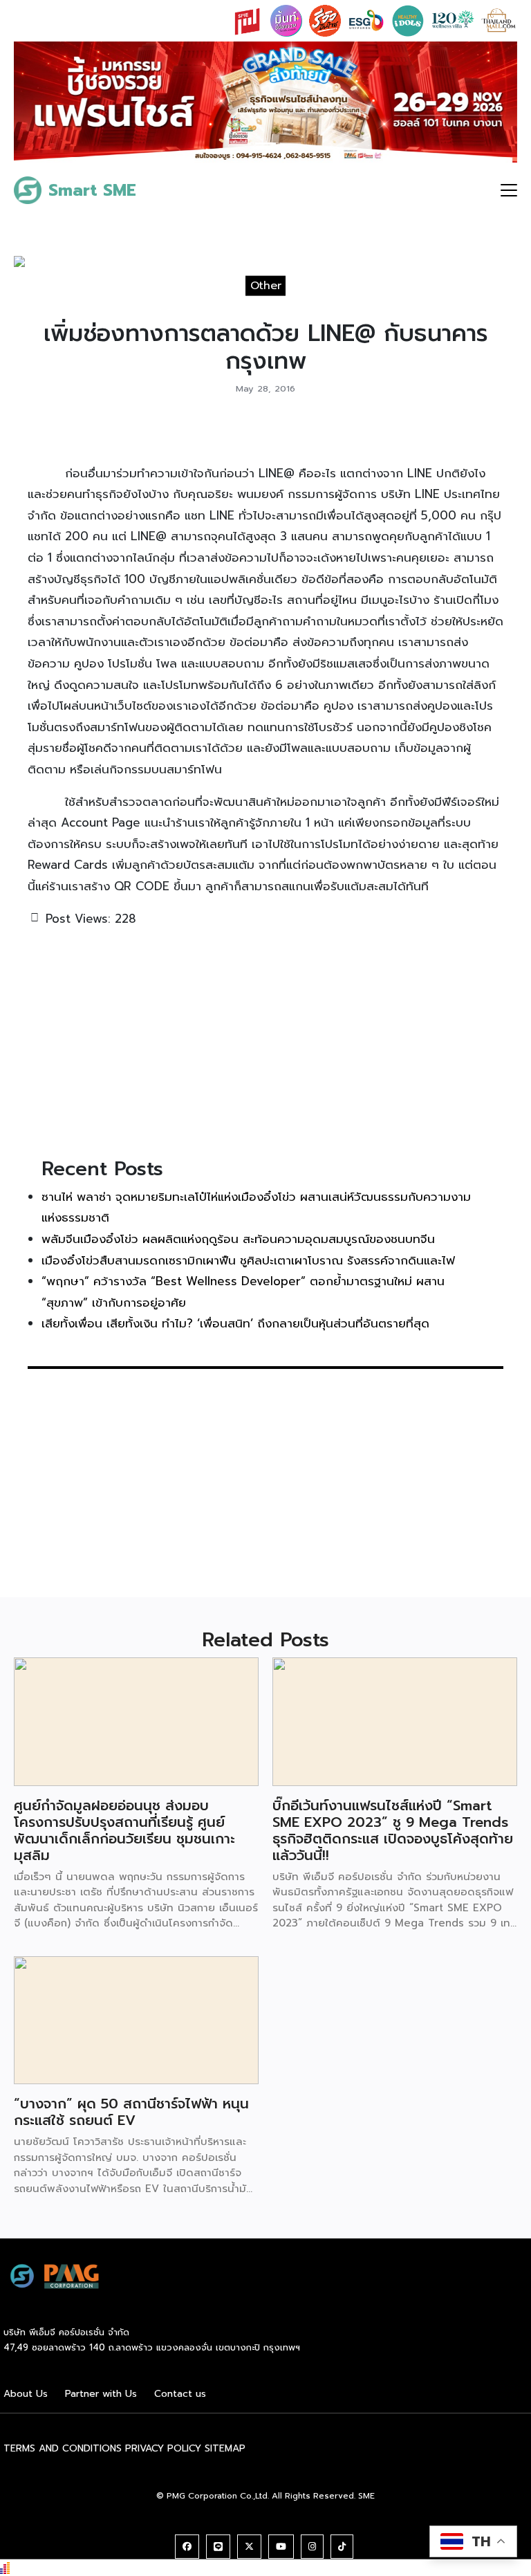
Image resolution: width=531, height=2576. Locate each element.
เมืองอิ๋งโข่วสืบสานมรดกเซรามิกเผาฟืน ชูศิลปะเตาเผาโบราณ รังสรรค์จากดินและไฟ (248, 1260)
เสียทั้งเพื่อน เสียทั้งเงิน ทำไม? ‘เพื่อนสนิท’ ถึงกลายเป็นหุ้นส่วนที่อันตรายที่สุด (235, 1323)
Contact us (180, 2394)
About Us (26, 2394)
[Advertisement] (265, 1040)
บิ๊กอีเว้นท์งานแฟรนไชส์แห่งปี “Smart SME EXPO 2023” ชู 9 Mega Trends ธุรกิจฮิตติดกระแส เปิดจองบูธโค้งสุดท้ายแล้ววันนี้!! (393, 1830)
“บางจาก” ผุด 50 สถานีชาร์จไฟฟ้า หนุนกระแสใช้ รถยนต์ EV (131, 2112)
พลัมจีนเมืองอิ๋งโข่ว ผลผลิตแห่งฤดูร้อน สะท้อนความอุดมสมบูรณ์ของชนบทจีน (238, 1239)
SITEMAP (225, 2448)
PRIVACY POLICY (163, 2448)
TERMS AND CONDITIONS (63, 2448)
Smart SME (92, 190)
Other (266, 286)
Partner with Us (101, 2394)
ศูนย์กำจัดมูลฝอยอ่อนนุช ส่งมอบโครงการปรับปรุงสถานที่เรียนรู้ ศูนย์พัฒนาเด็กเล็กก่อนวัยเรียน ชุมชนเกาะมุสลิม (124, 1830)
